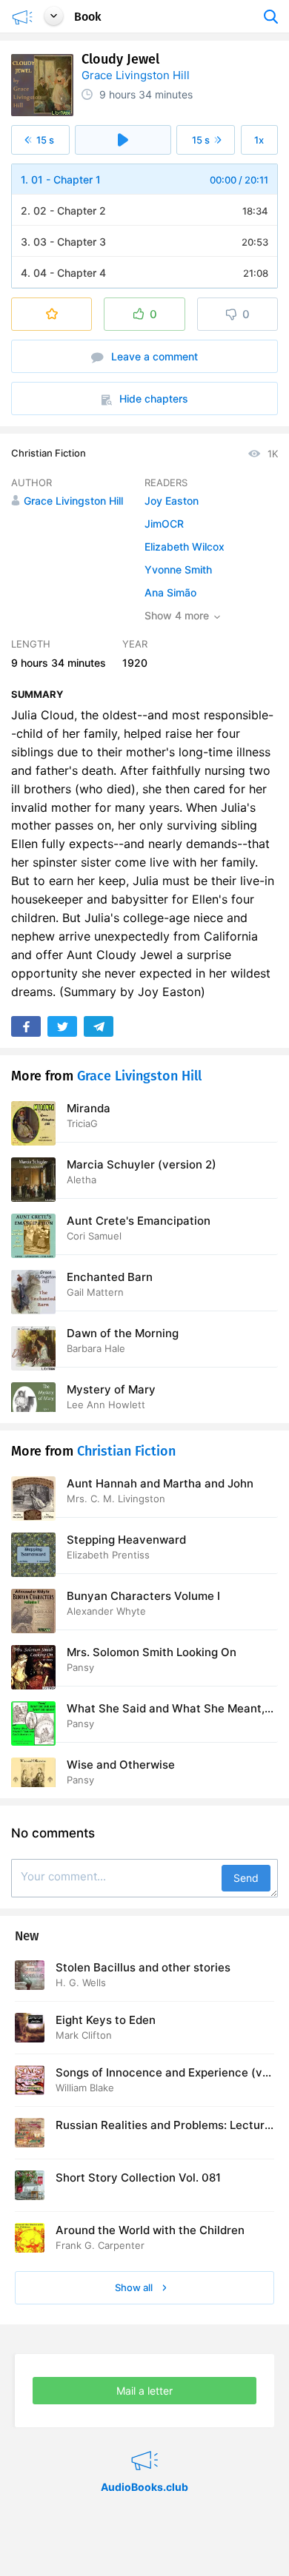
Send (246, 1878)
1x (259, 140)
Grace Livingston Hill (136, 75)
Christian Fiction (49, 453)
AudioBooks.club (144, 2442)
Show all (135, 2287)
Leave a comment (153, 356)
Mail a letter (144, 2391)
